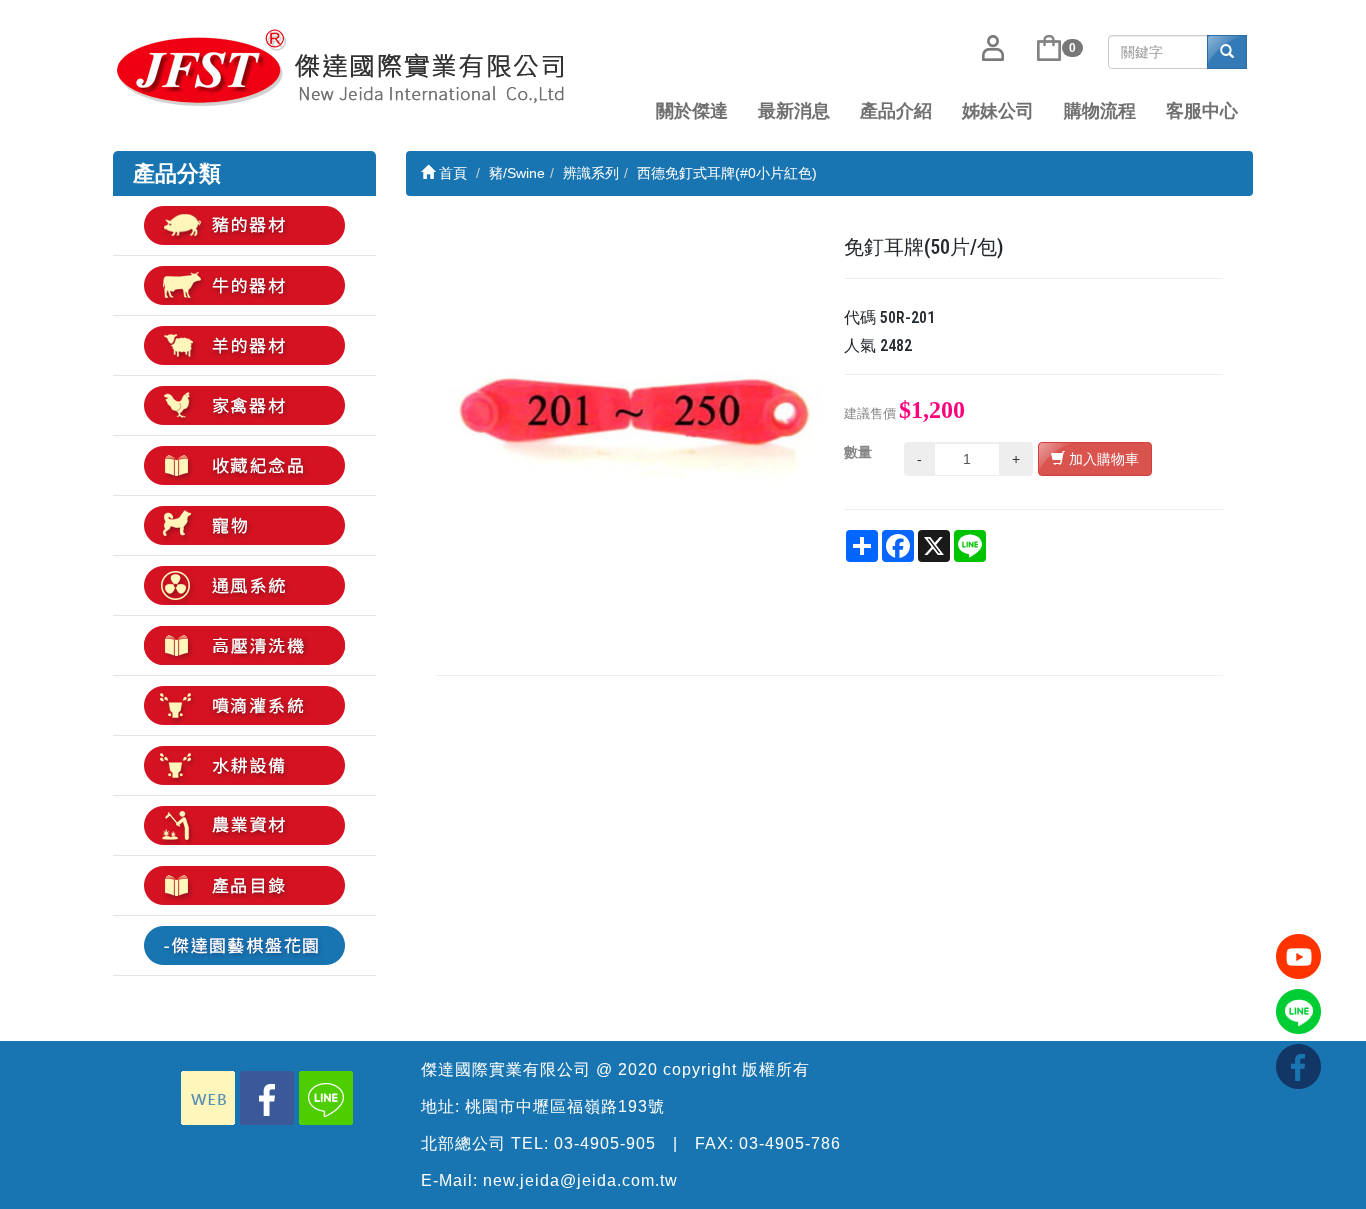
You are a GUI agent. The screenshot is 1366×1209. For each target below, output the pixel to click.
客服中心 (1202, 111)
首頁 (451, 173)
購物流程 (1100, 111)
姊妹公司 (998, 111)
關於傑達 (692, 111)
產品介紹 (896, 111)
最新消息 (794, 111)
